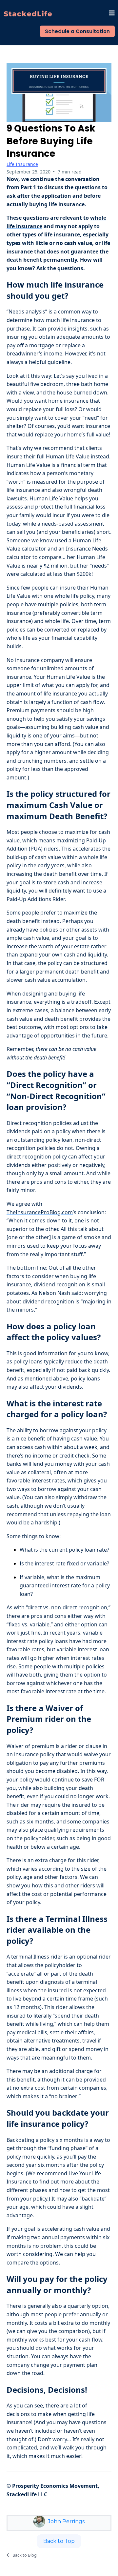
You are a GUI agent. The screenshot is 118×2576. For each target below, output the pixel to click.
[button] (112, 14)
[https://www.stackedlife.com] (28, 14)
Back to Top (59, 2541)
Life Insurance (22, 164)
